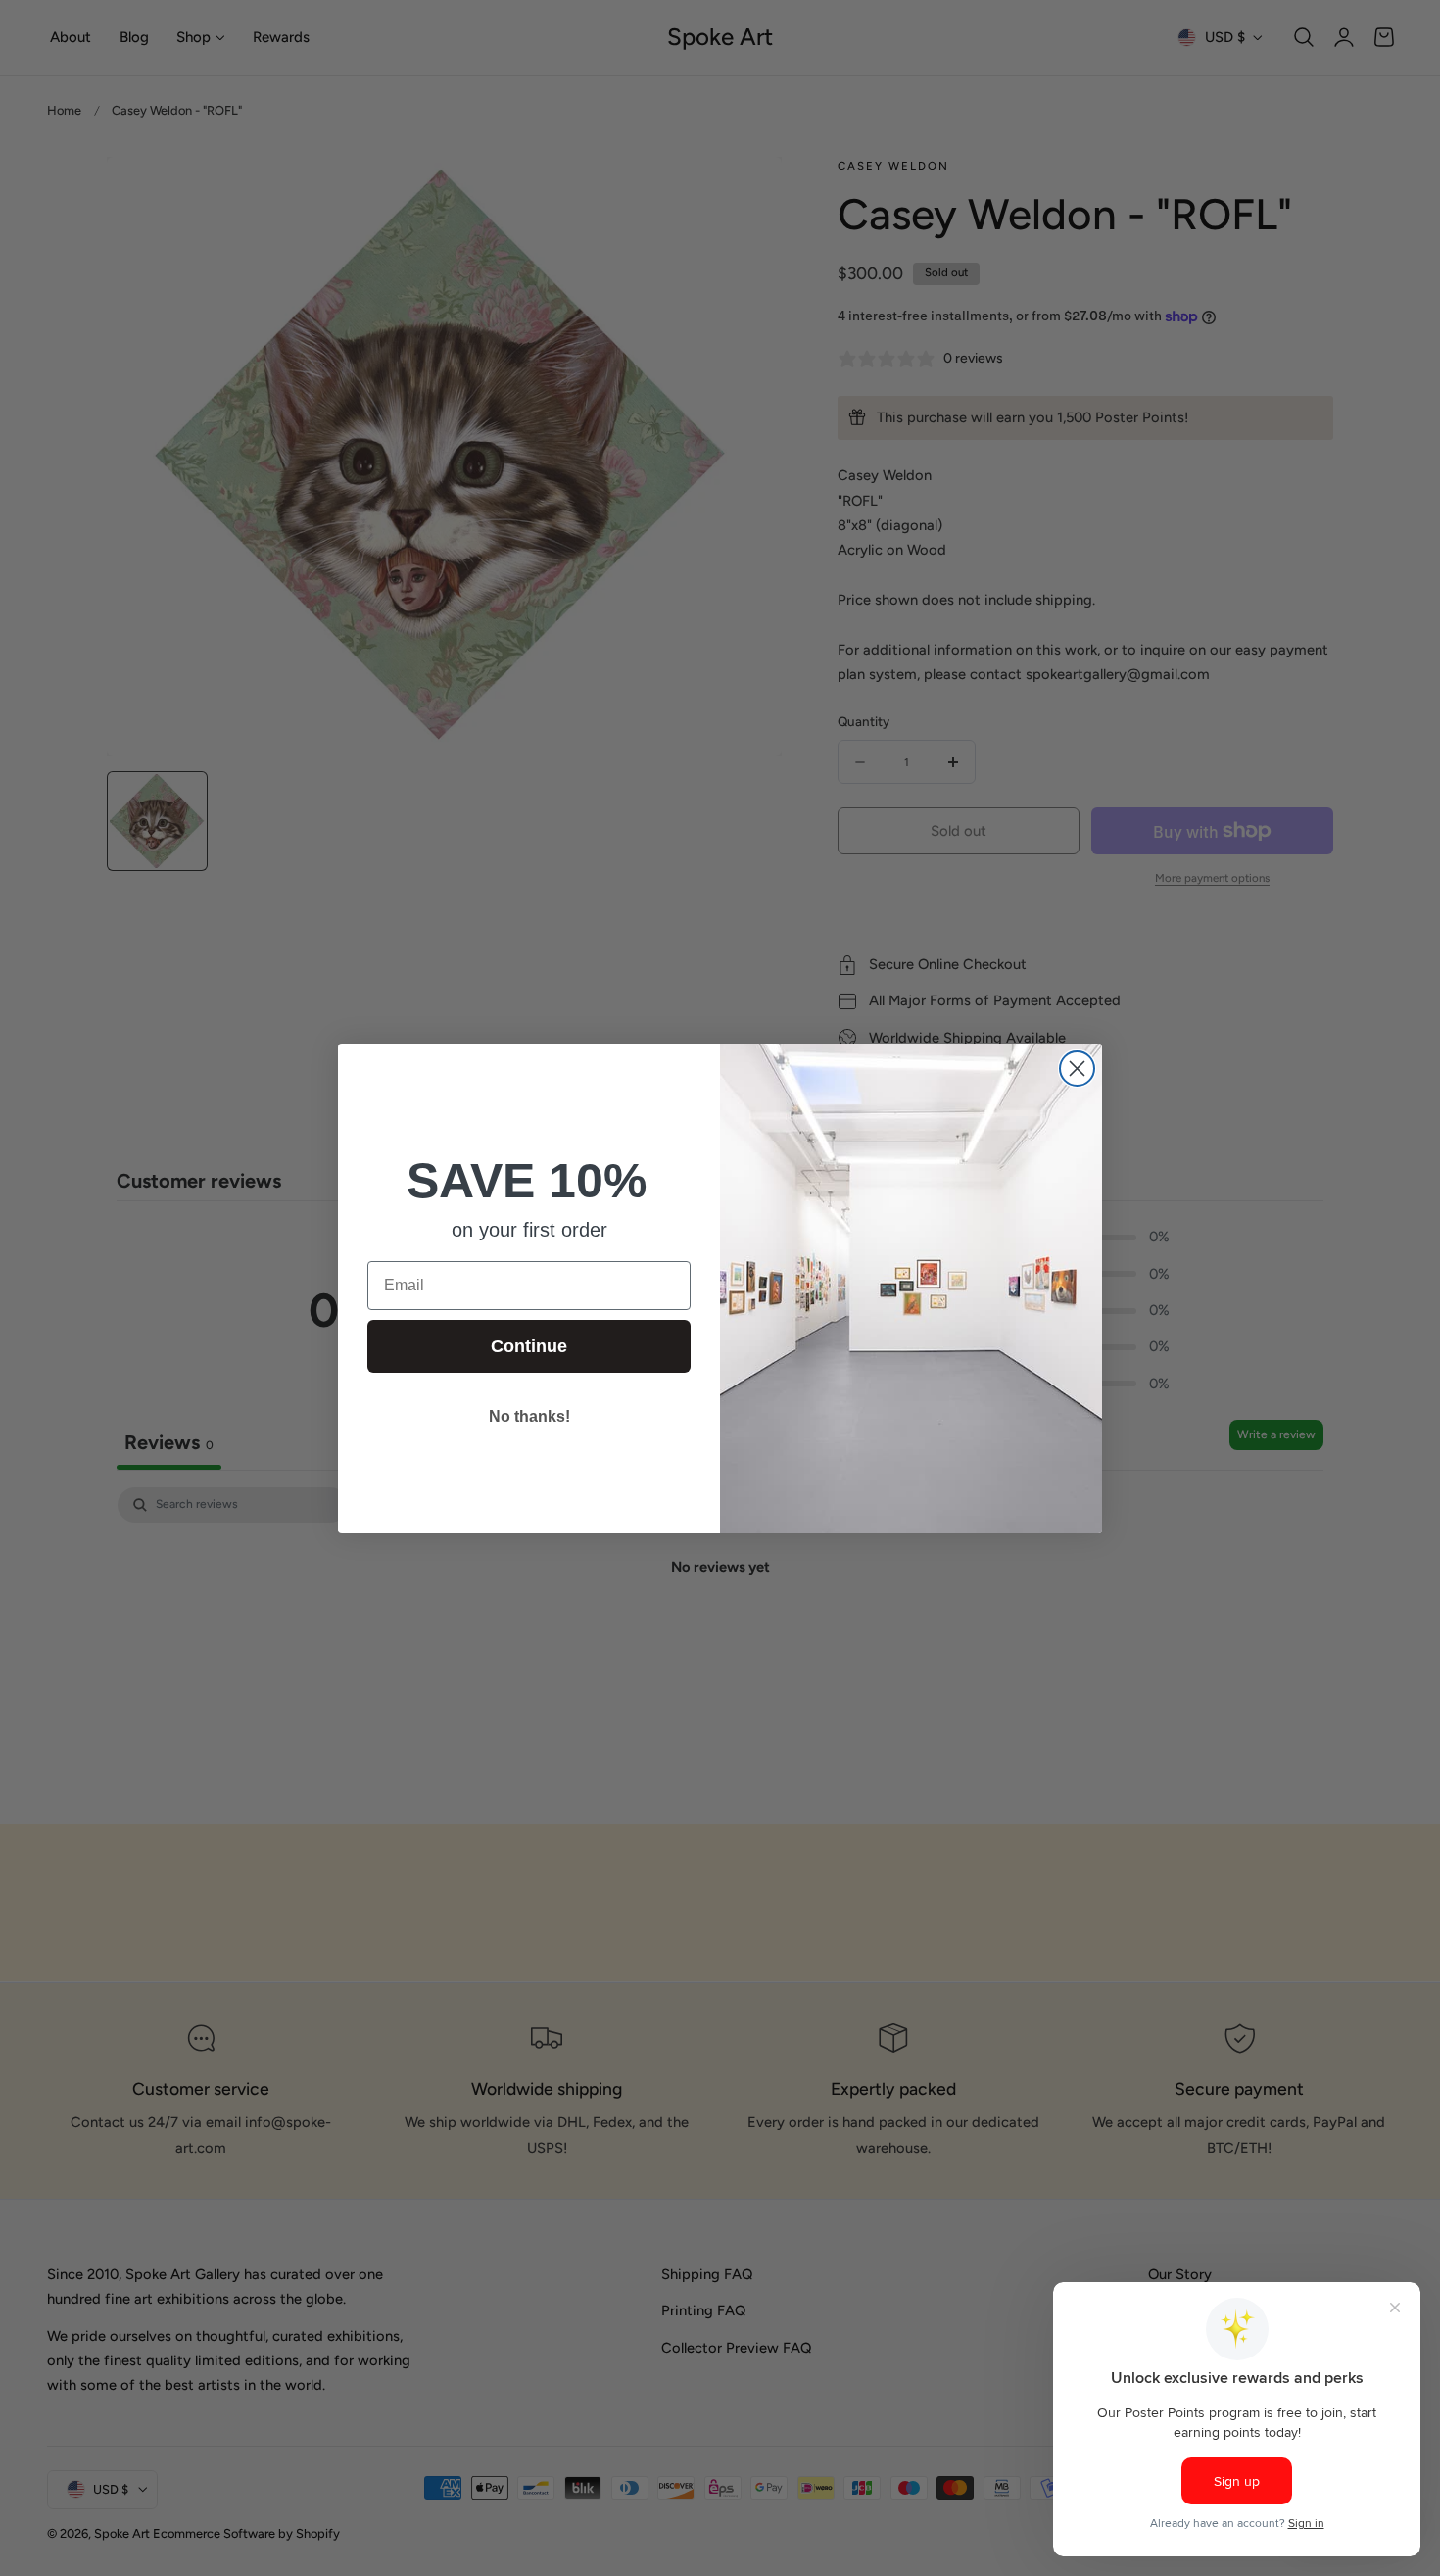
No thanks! (529, 1416)
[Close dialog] (1077, 1069)
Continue (529, 1346)
